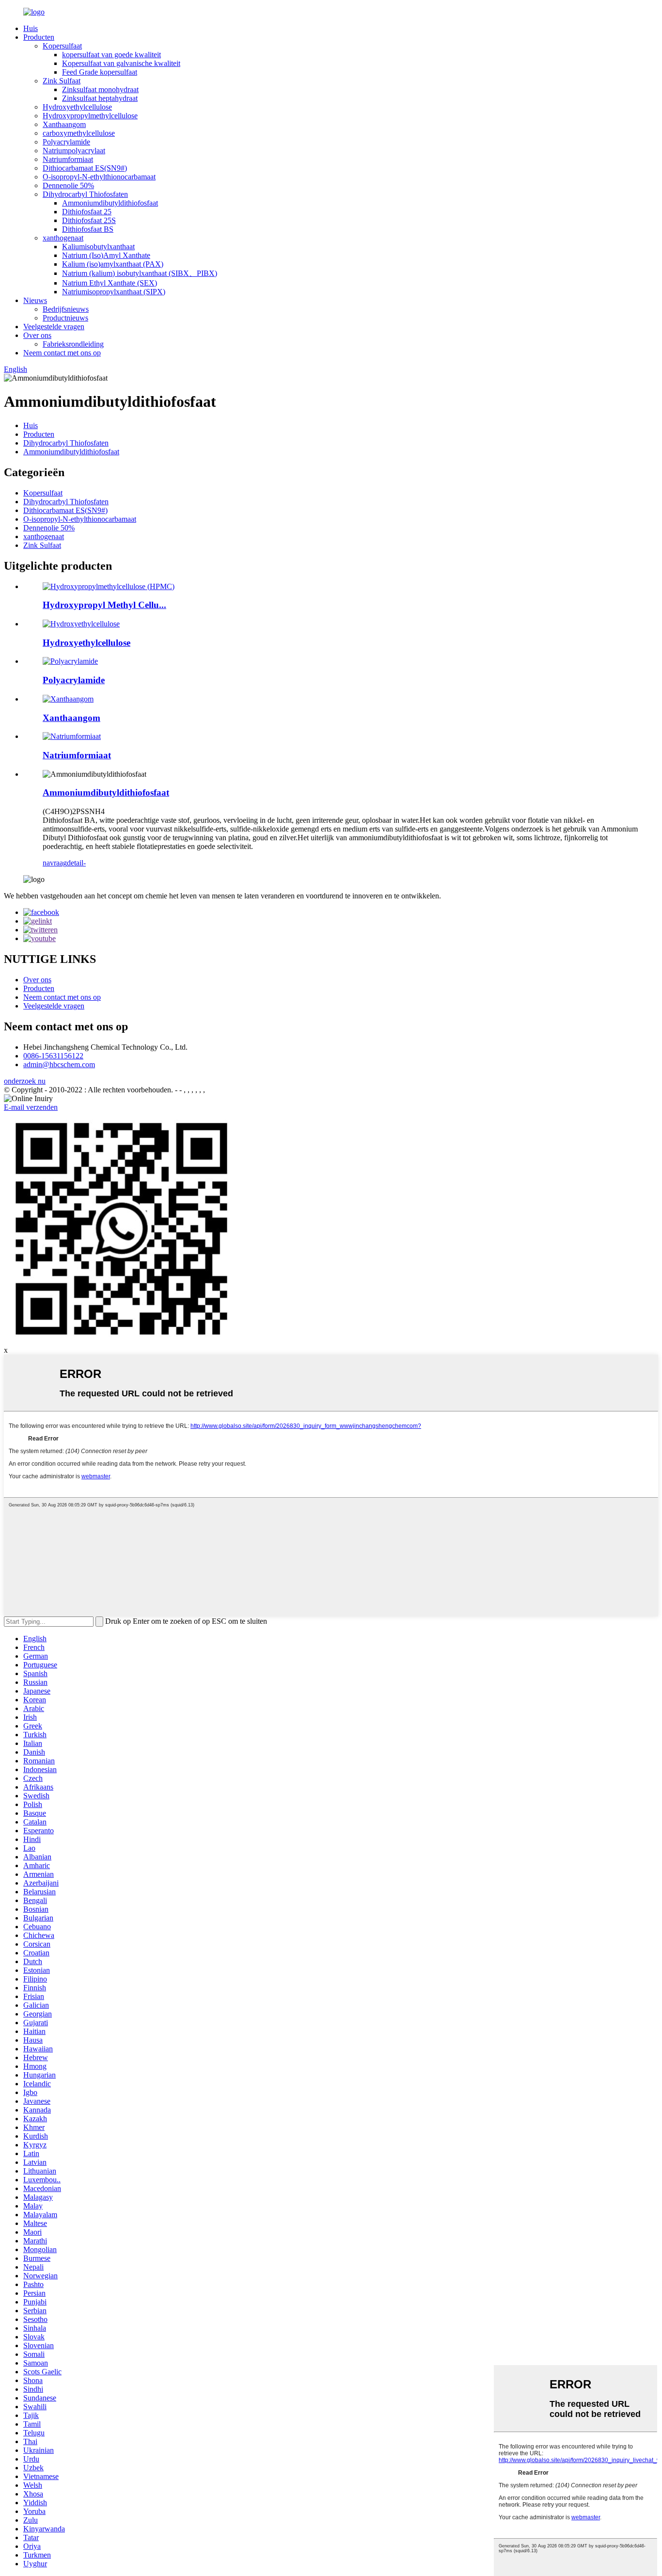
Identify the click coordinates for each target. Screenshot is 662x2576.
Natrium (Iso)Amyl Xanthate (106, 255)
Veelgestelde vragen (54, 327)
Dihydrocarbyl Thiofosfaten (85, 194)
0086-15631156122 (53, 1056)
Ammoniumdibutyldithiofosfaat (110, 203)
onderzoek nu (25, 1081)
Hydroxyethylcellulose (77, 107)
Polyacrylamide (66, 142)
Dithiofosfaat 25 (87, 212)
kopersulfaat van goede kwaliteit (111, 55)
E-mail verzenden (31, 1107)
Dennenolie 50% (68, 185)
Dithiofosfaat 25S (89, 220)
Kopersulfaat (62, 46)
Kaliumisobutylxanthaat (98, 247)
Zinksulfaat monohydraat (100, 89)
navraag (55, 863)
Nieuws (35, 300)
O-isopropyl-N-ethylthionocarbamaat (99, 177)
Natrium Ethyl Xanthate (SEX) (110, 283)
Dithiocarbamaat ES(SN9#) (85, 168)
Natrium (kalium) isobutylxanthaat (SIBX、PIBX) (140, 273)
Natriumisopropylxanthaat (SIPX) (114, 292)
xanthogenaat (63, 238)
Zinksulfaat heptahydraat (100, 98)
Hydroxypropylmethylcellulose (90, 116)
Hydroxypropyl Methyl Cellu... (104, 605)
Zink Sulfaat (62, 81)
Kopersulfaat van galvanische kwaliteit (121, 63)
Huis (31, 28)
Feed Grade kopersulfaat (100, 72)
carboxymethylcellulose (79, 133)
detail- (76, 863)
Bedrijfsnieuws (66, 309)
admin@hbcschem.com (59, 1064)
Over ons (37, 335)
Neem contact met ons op (62, 353)
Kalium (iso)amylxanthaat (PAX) (113, 264)
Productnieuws (65, 318)
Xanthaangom (64, 124)
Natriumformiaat (68, 159)
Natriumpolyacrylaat (74, 151)
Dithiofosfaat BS (88, 229)
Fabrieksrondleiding (73, 344)
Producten (39, 37)
